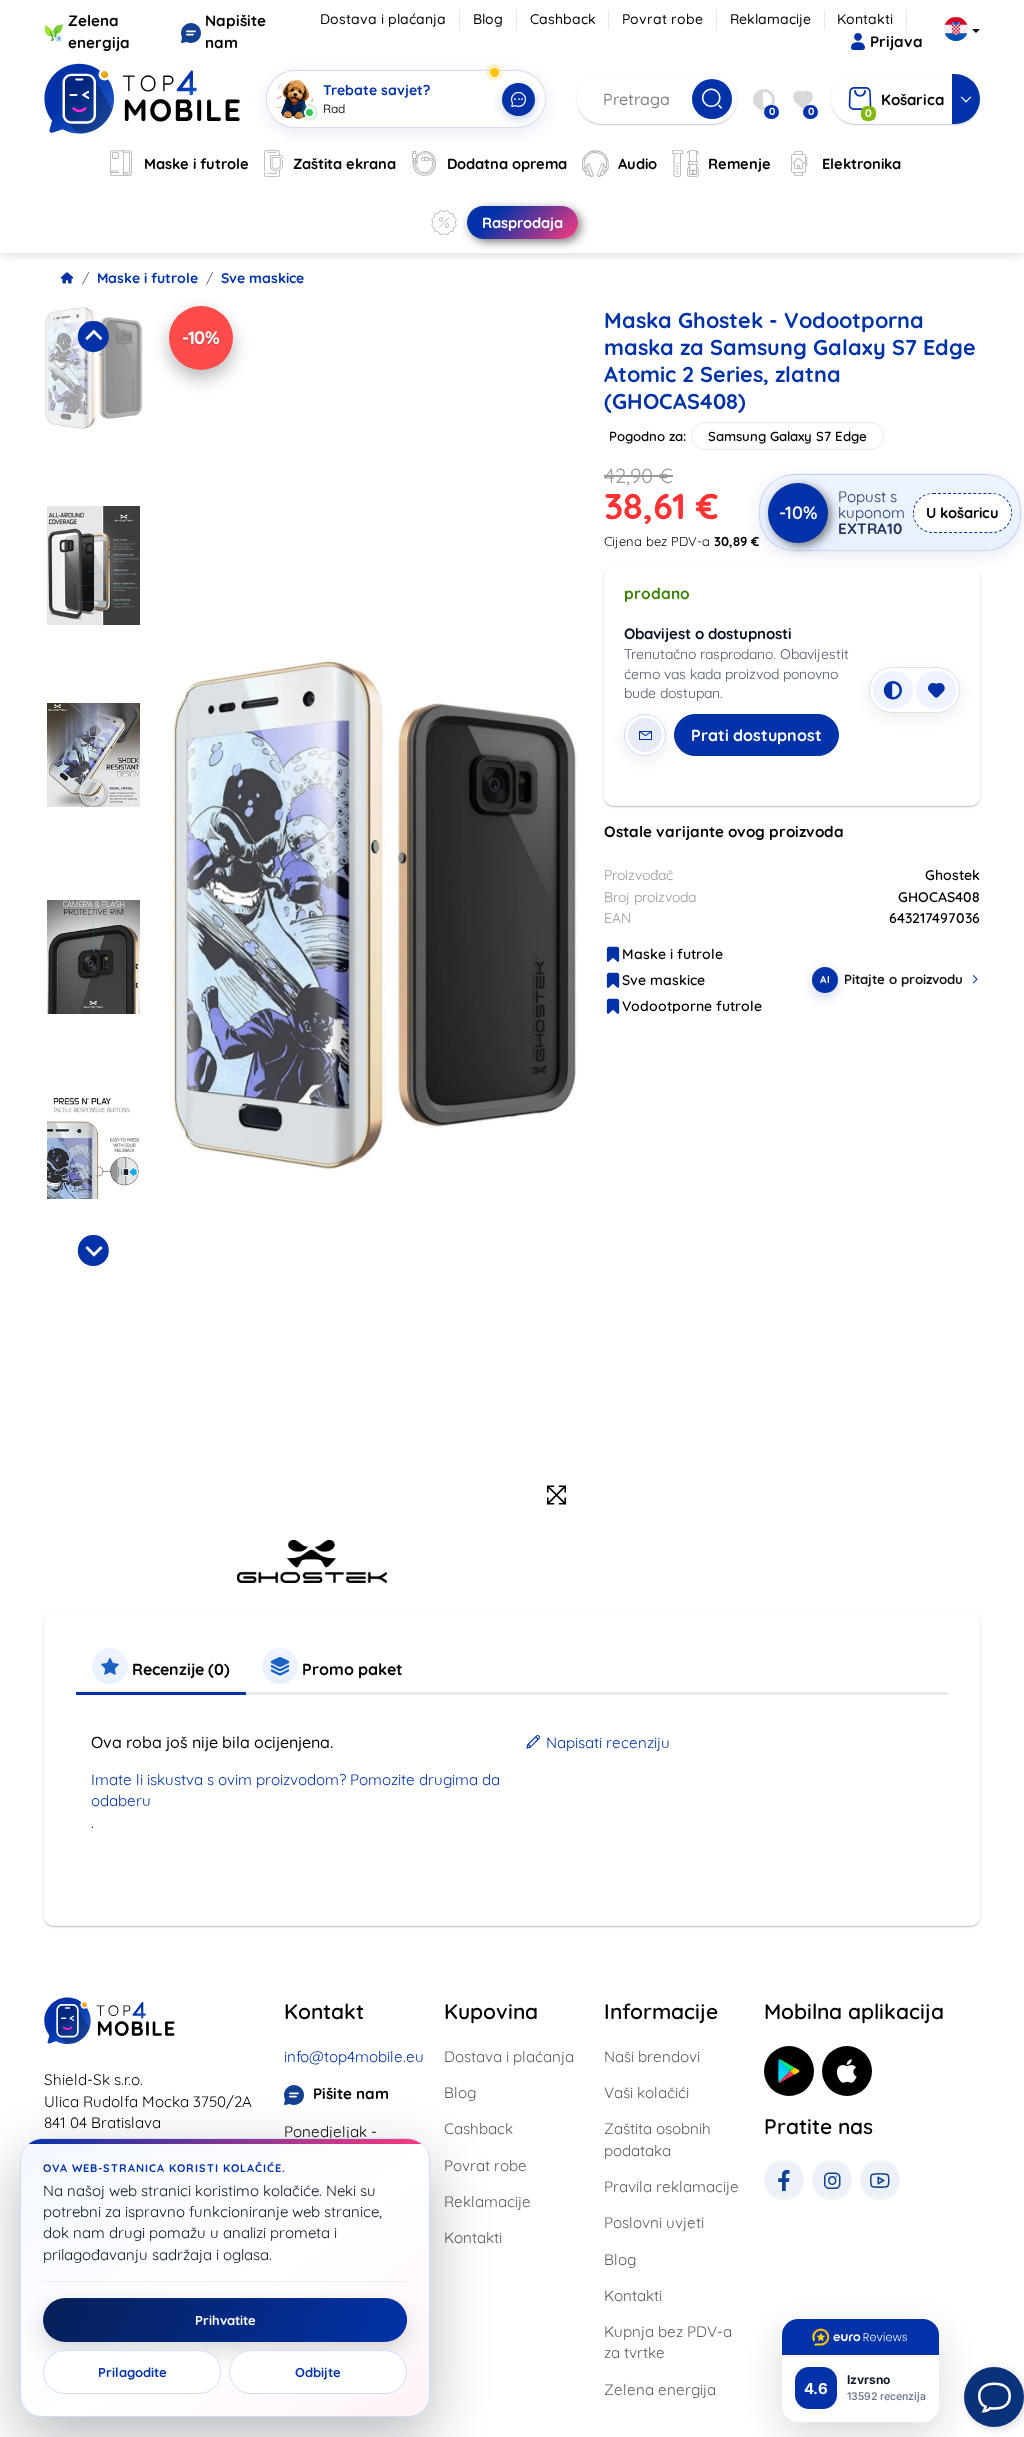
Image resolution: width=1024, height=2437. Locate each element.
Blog (488, 19)
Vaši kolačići (646, 2092)
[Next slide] (93, 1250)
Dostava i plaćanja (383, 19)
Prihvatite (225, 2320)
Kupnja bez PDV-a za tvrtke (668, 2342)
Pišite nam (351, 2093)
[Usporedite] (893, 690)
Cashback (563, 19)
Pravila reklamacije (671, 2186)
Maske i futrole (147, 278)
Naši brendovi (652, 2056)
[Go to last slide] (93, 336)
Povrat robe (662, 19)
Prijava (896, 41)
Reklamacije (770, 19)
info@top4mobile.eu (354, 2056)
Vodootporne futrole (692, 1006)
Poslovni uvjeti (654, 2222)
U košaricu (962, 512)
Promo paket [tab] (350, 1669)
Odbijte (318, 2372)
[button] (93, 399)
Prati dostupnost (756, 735)
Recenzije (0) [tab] (179, 1669)
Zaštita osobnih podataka (657, 2139)
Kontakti (865, 19)
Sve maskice (262, 278)
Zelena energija (660, 2389)
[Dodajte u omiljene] (936, 690)
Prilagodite (132, 2372)
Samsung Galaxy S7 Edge (787, 436)
